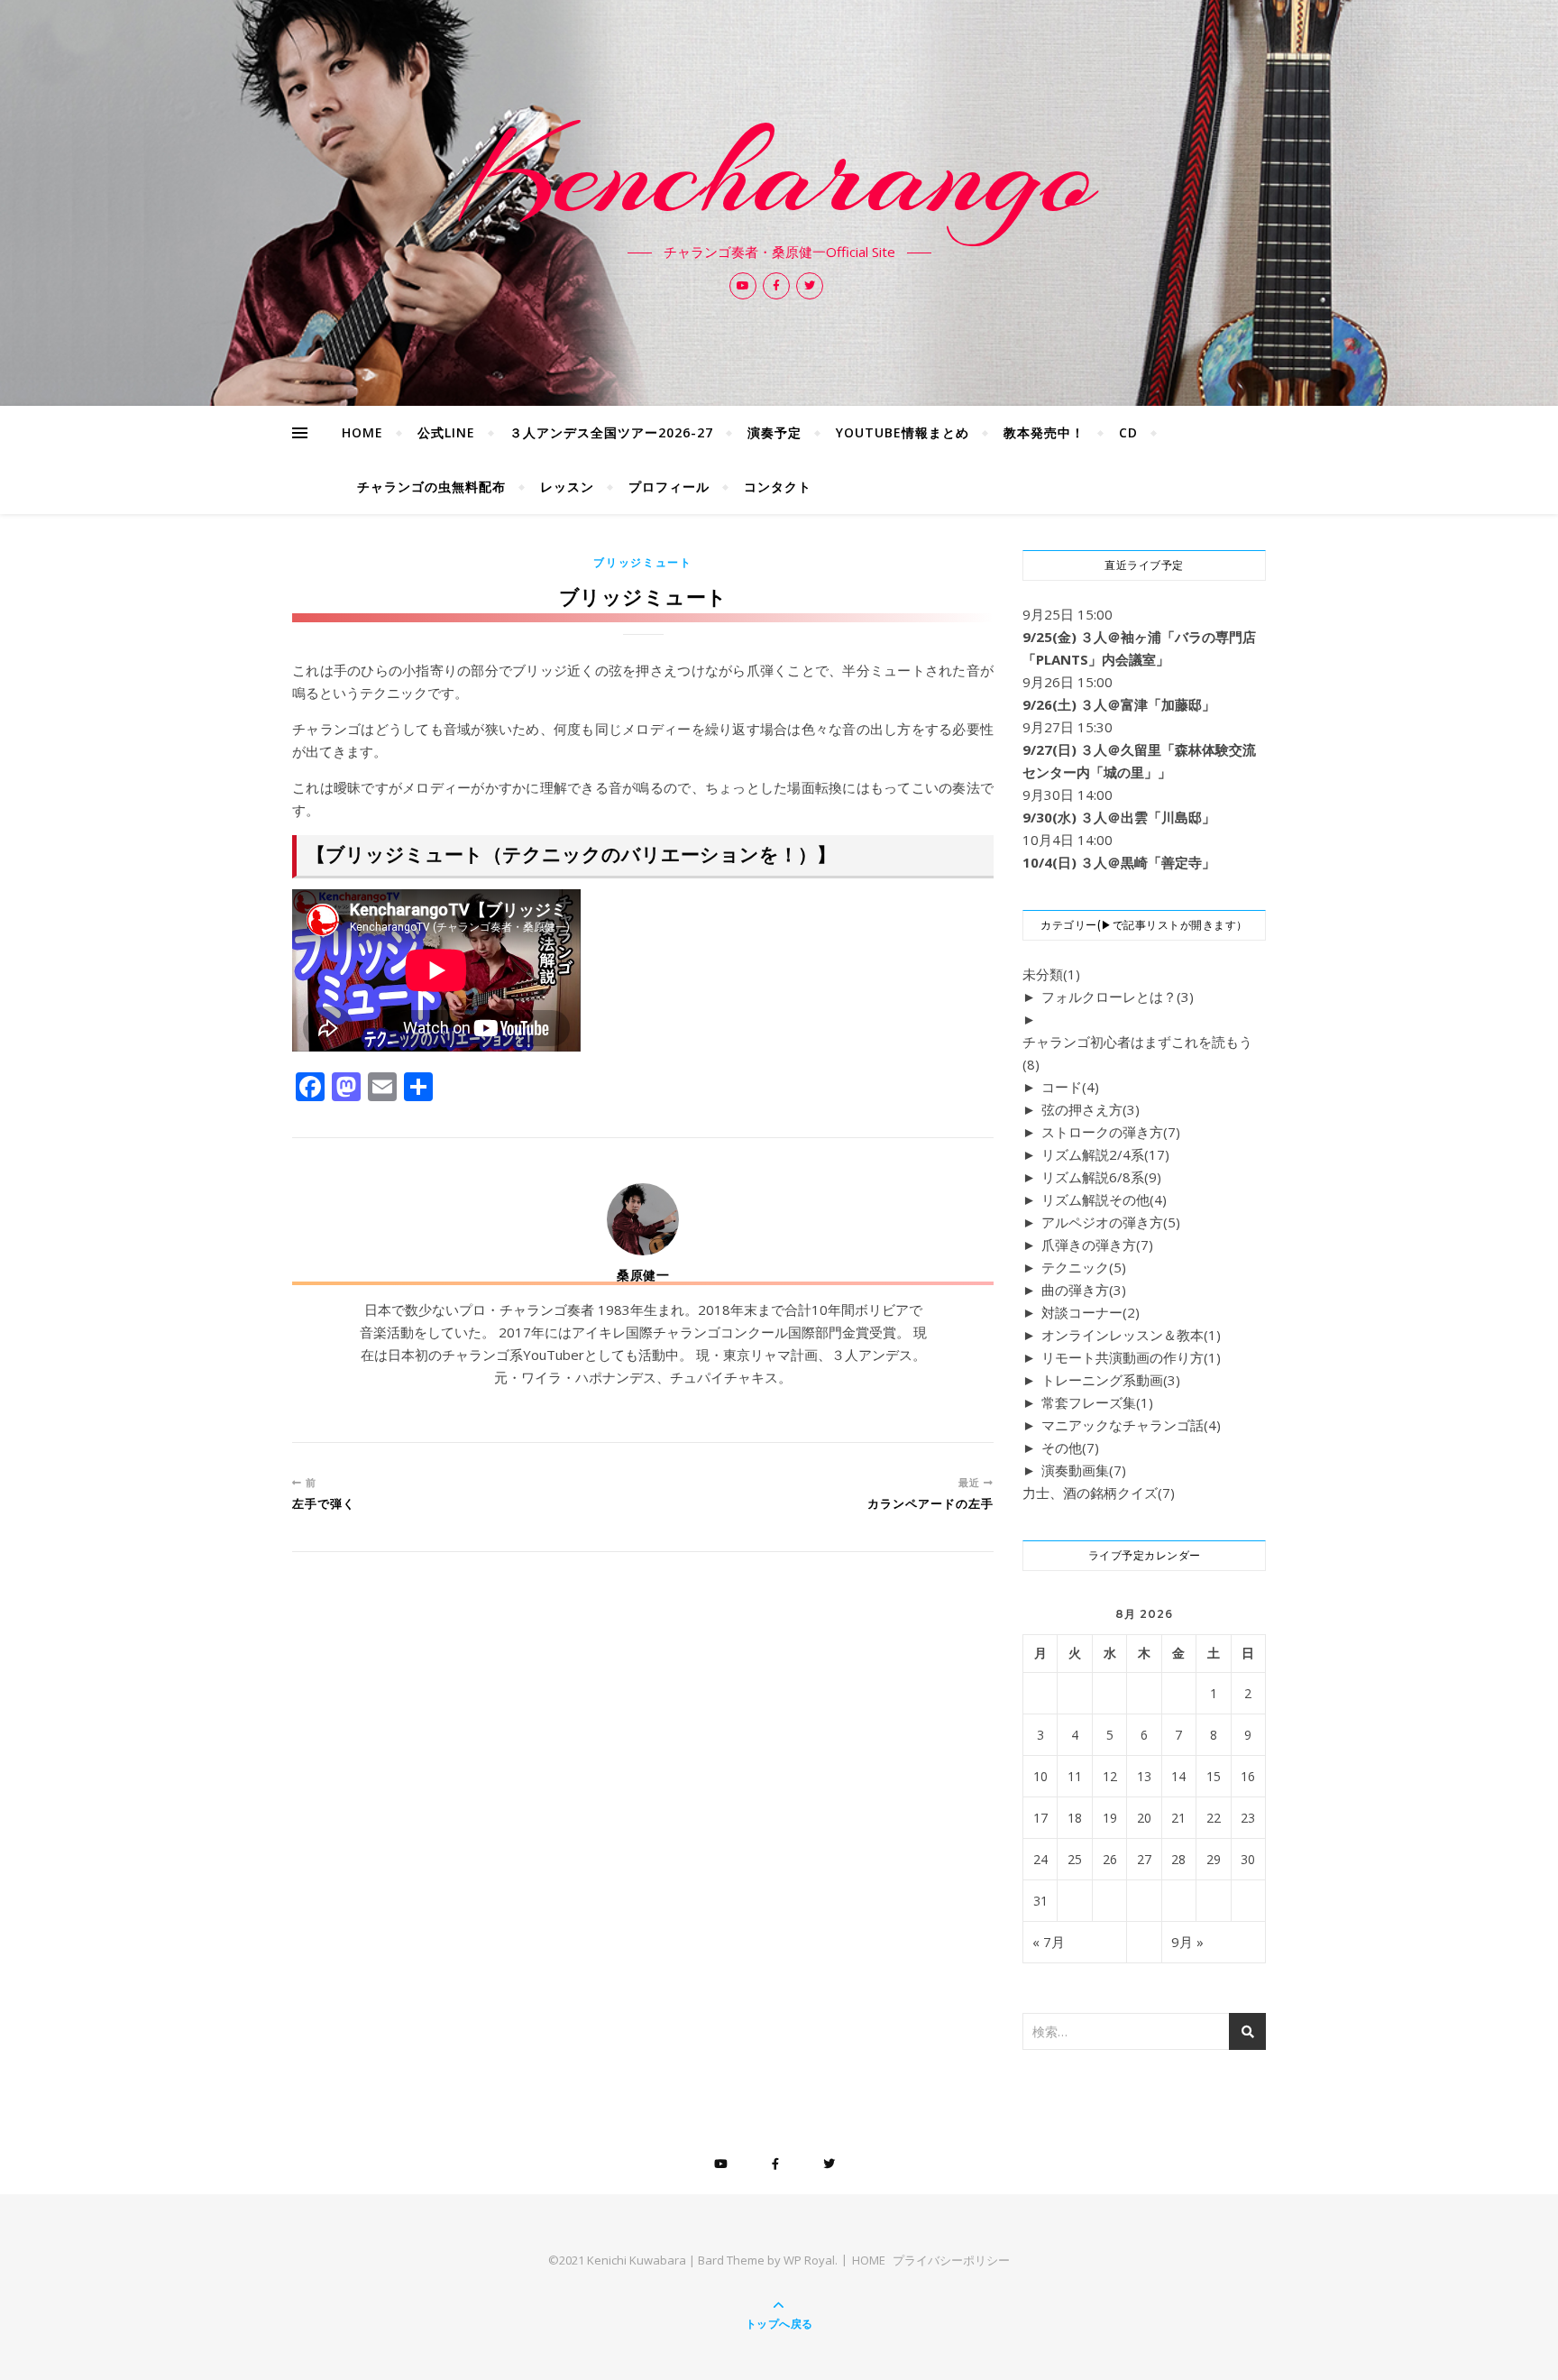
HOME (362, 432)
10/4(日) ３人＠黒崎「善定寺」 (1119, 862)
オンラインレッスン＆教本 (1131, 1335)
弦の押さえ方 (1091, 1109)
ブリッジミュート (643, 562)
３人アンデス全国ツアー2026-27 (611, 432)
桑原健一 (643, 1275)
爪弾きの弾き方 (1097, 1245)
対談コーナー (1091, 1312)
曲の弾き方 (1084, 1290)
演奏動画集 (1084, 1470)
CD (1128, 432)
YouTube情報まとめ (903, 432)
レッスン (567, 487)
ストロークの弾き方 (1111, 1132)
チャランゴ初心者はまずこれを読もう (1137, 1053)
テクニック (1084, 1267)
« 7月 (1049, 1942)
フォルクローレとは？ (1118, 997)
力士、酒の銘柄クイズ (1099, 1493)
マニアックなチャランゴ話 (1131, 1425)
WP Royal (809, 2260)
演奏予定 (774, 432)
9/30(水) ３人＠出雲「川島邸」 (1119, 817)
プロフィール (669, 487)
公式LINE (446, 432)
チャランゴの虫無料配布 (431, 487)
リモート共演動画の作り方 (1131, 1357)
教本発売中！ (1044, 432)
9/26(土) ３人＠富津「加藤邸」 (1119, 704)
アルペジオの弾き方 (1111, 1222)
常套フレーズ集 (1097, 1402)
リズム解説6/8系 (1101, 1177)
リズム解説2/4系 (1105, 1154)
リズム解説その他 (1104, 1199)
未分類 (1051, 974)
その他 (1070, 1447)
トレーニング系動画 (1111, 1380)
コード (1070, 1087)
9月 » (1187, 1942)
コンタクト (778, 487)
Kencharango (779, 173)
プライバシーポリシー (951, 2260)
